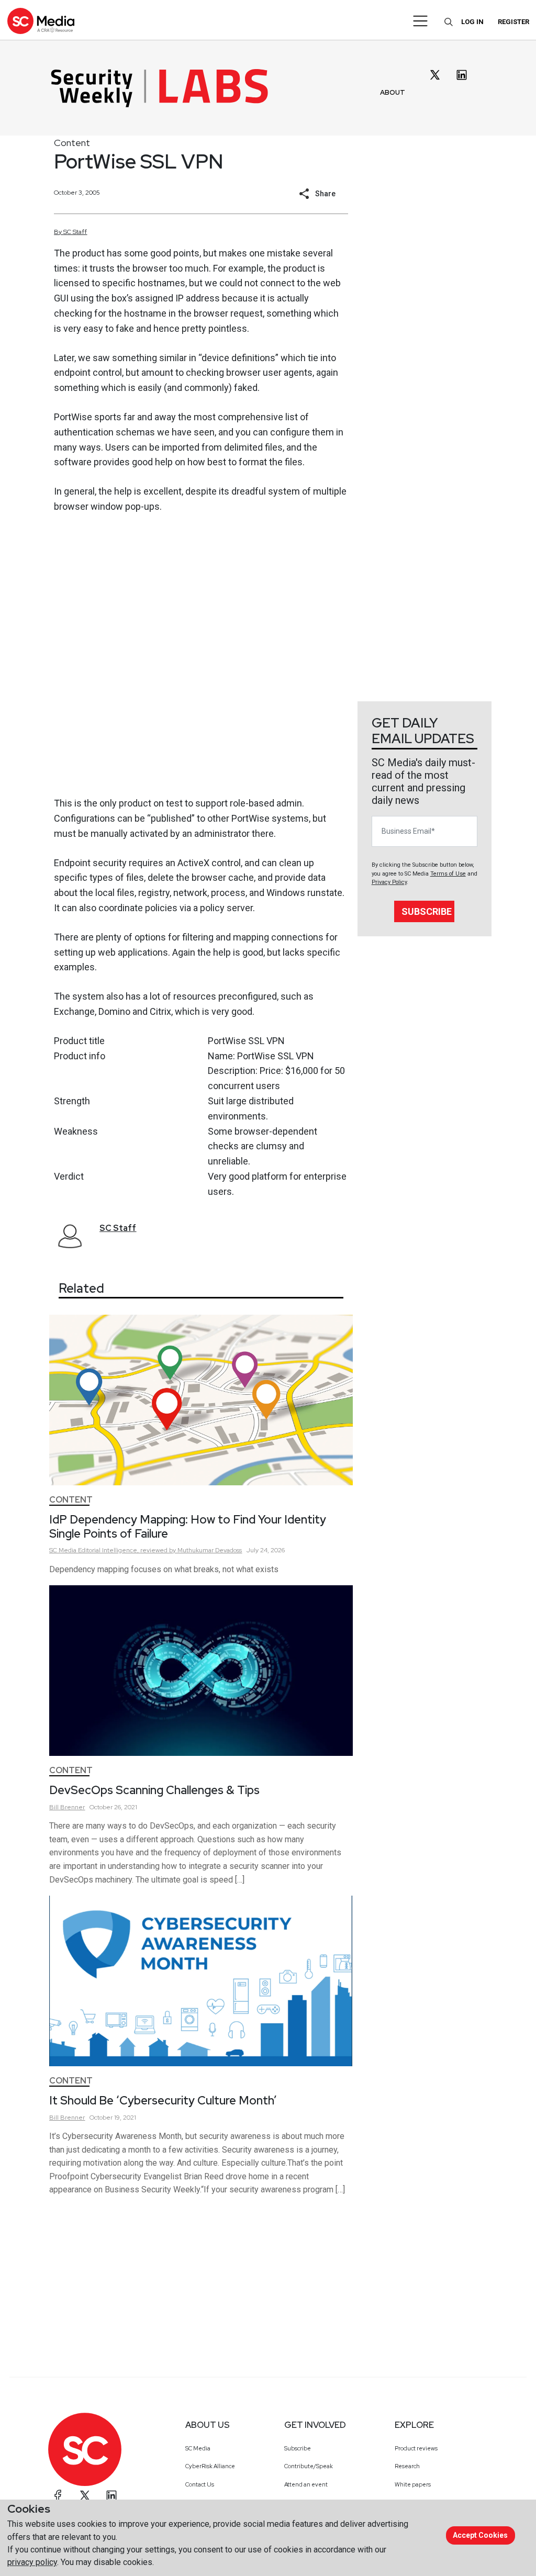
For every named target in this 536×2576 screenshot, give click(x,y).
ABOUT (393, 92)
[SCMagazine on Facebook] (58, 2495)
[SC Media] (41, 21)
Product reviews (416, 2448)
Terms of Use (448, 874)
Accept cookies (480, 2535)
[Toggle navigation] (421, 21)
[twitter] (435, 75)
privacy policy (32, 2562)
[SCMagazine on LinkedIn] (111, 2495)
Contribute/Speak (309, 2466)
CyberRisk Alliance (210, 2466)
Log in (472, 22)
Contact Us (200, 2484)
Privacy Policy (389, 882)
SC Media (198, 2448)
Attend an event (306, 2484)
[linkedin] (462, 75)
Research (407, 2466)
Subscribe (427, 911)
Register (513, 22)
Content (72, 143)
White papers (413, 2484)
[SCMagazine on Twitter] (85, 2495)
